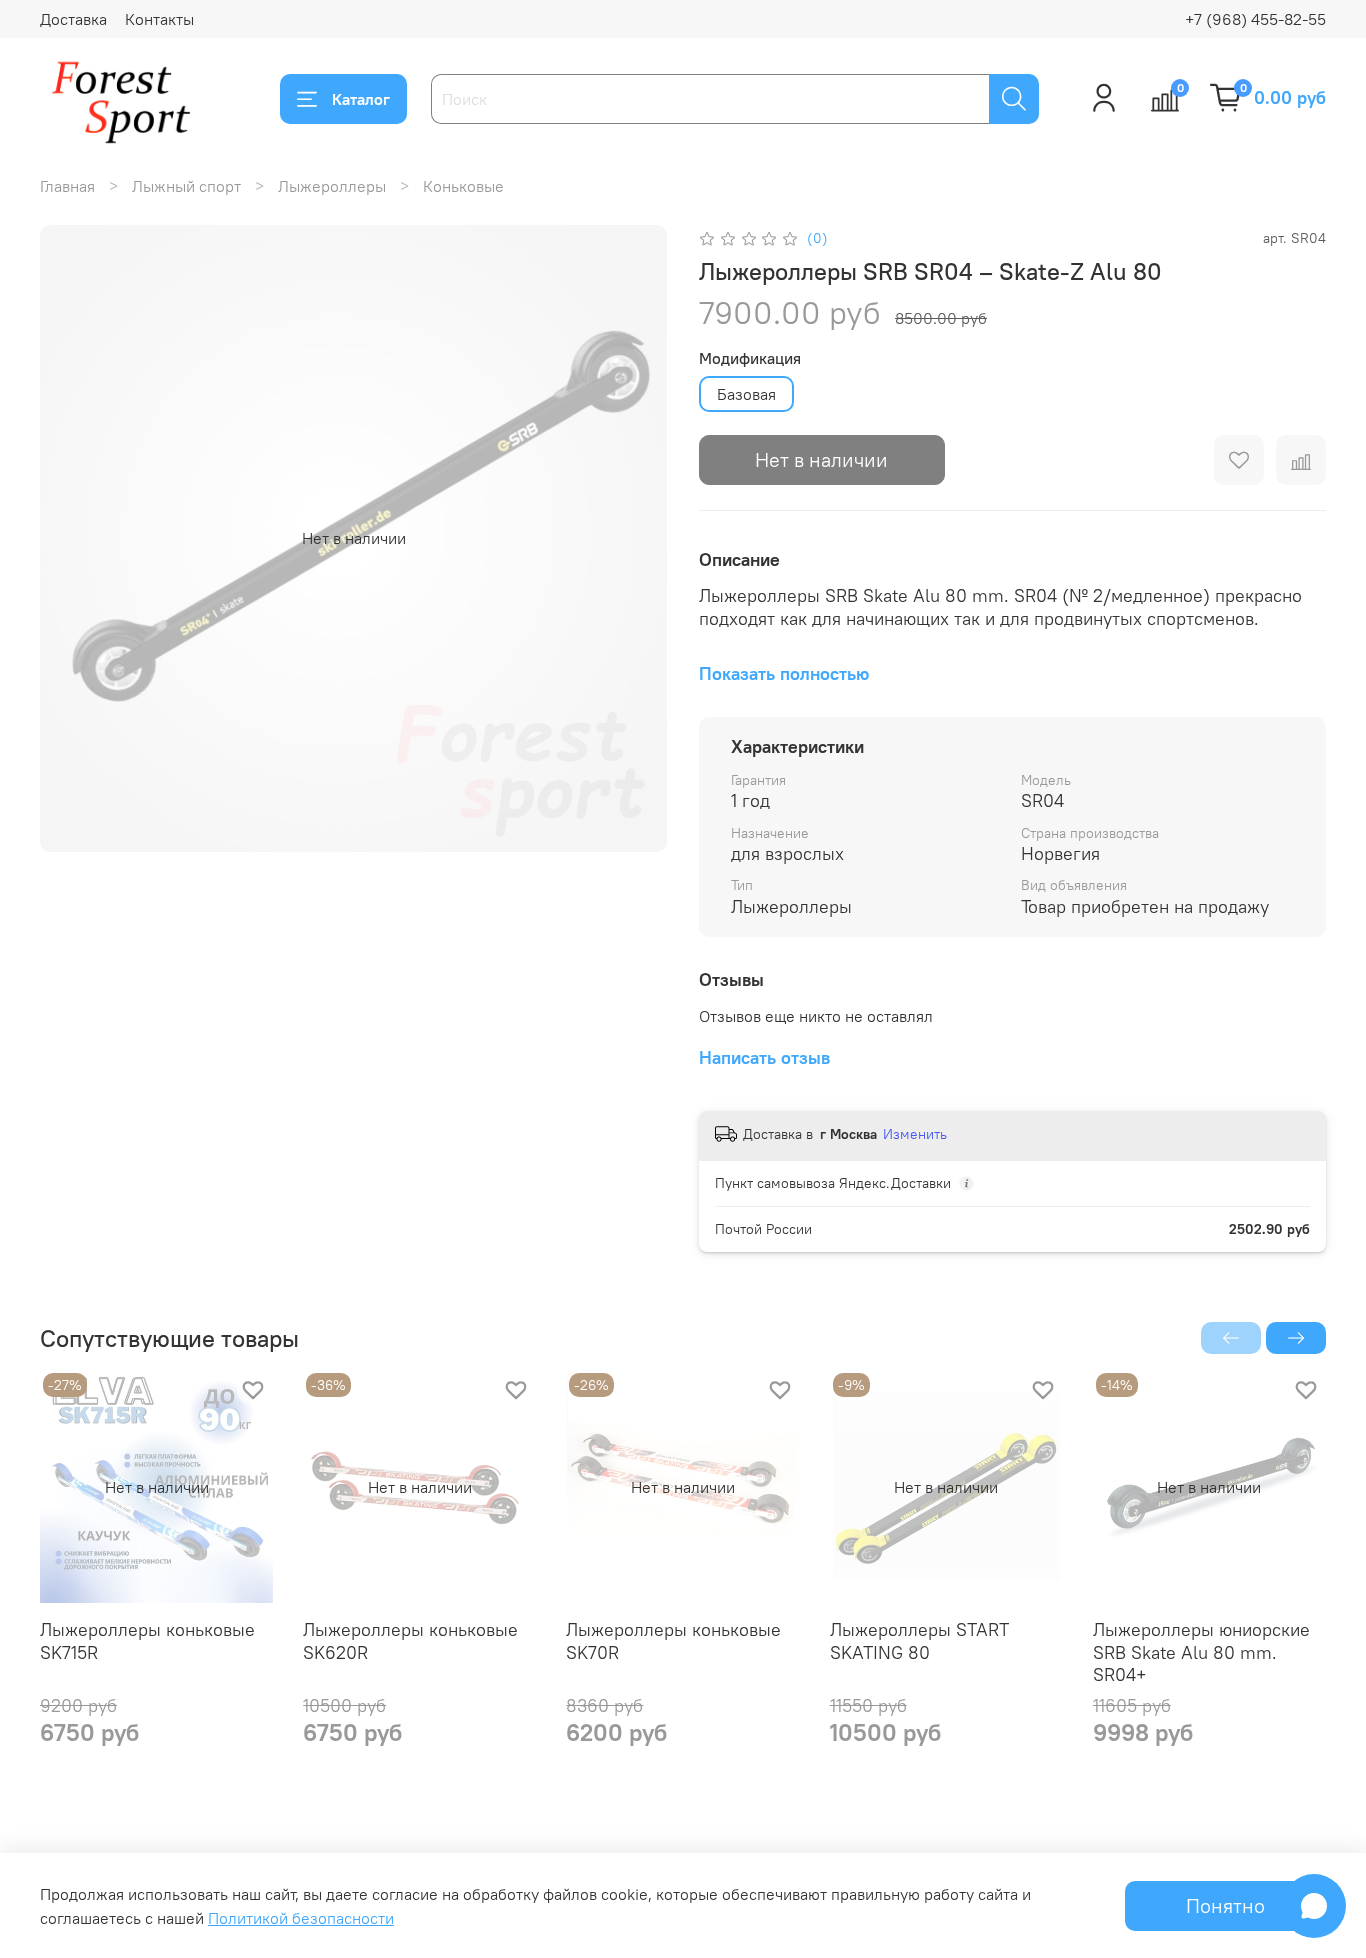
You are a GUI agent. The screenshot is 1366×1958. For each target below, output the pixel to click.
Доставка (73, 19)
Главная (67, 186)
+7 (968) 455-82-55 (1255, 19)
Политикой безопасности (301, 1918)
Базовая (746, 394)
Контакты (159, 19)
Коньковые (463, 186)
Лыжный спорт (186, 186)
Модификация (750, 358)
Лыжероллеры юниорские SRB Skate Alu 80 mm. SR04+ (1201, 1653)
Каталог (361, 99)
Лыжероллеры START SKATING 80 (919, 1642)
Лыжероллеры (332, 186)
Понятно (1225, 1905)
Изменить (915, 1134)
